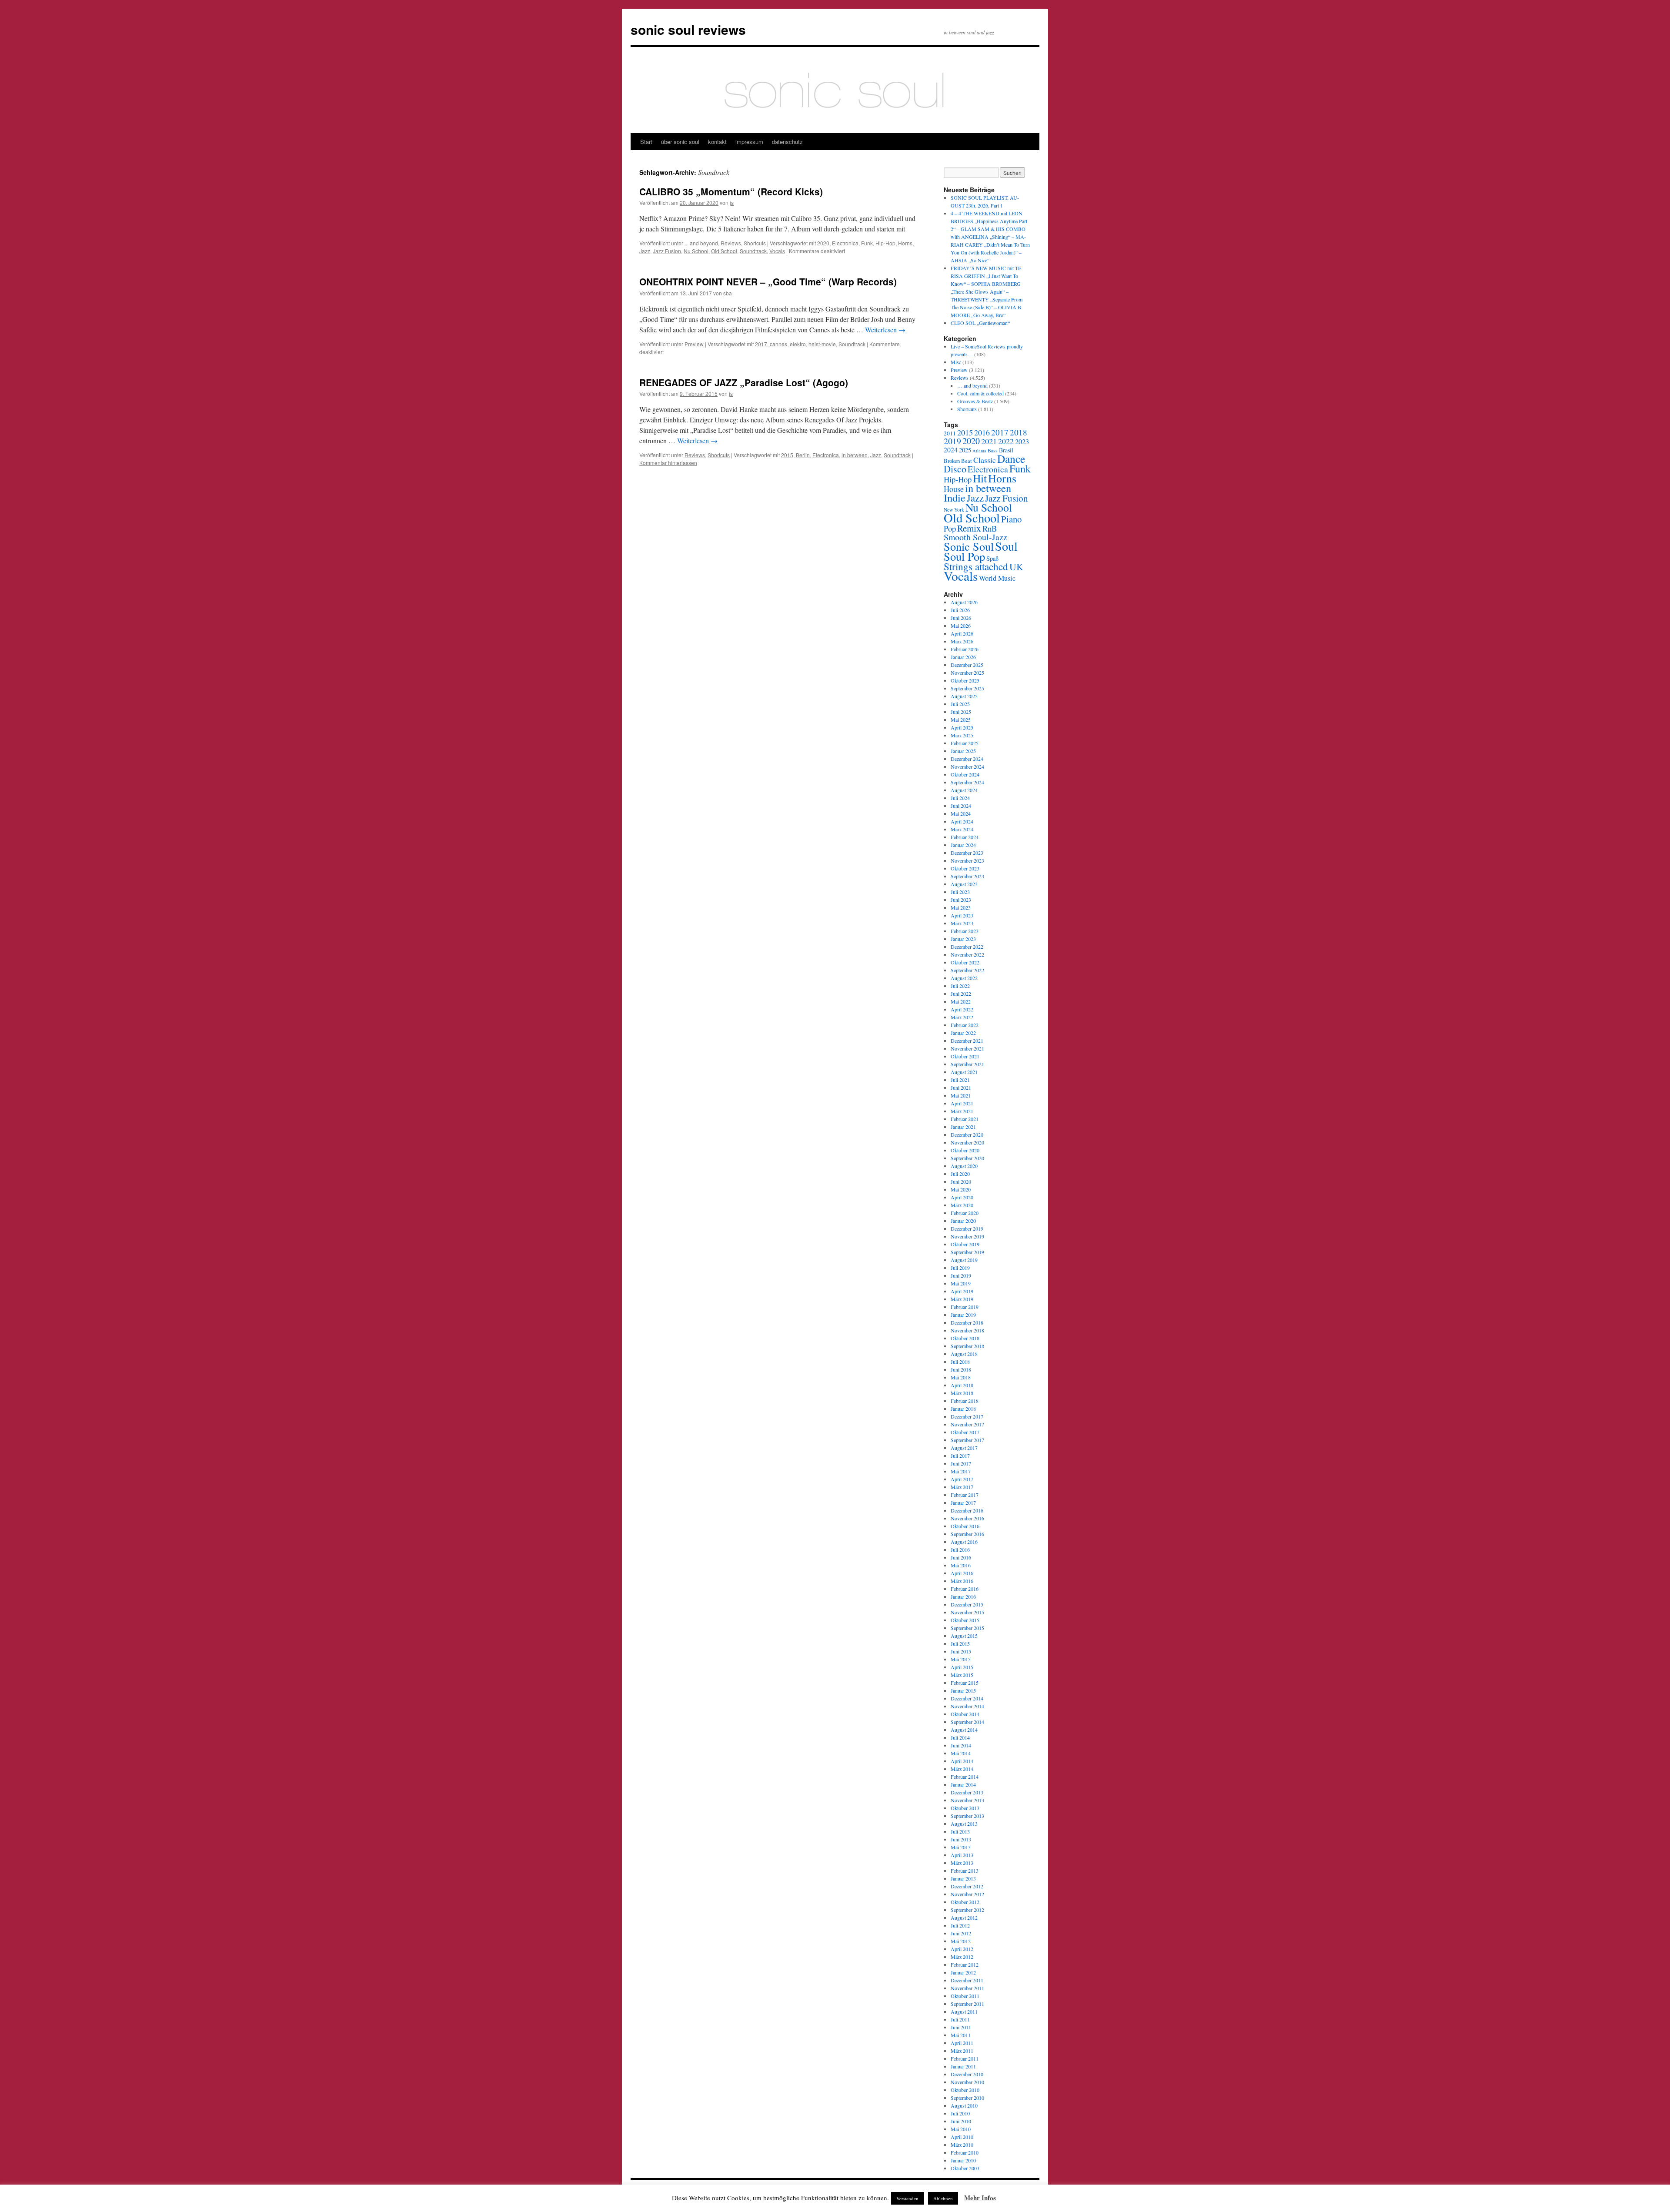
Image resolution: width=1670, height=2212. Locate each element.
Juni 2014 (961, 1745)
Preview (694, 344)
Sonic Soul (969, 546)
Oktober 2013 (965, 1808)
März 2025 (962, 735)
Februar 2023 (965, 931)
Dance (1011, 458)
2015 (787, 455)
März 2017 (962, 1487)
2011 (950, 433)
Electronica (845, 243)
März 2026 (962, 641)
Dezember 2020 (967, 1134)
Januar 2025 (963, 751)
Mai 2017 (961, 1471)
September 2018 (967, 1346)
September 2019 (967, 1252)
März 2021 (962, 1111)
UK (1016, 567)
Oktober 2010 (965, 2090)
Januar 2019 (963, 1315)
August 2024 (964, 790)
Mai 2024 (961, 813)
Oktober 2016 (965, 1526)
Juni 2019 (961, 1275)
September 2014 (967, 1722)
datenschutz (787, 142)
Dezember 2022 (967, 947)
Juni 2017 (961, 1463)
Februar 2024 (965, 837)
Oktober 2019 (965, 1244)
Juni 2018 (961, 1369)
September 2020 (967, 1158)
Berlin (803, 455)
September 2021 (967, 1064)
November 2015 (967, 1612)
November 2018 (967, 1330)
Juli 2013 (960, 1831)
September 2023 (967, 876)
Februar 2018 (965, 1401)
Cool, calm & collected (980, 393)
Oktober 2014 (965, 1714)
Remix (969, 528)
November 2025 (967, 673)
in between (855, 455)
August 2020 (964, 1166)
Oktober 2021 (965, 1056)
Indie (955, 497)
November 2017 (967, 1424)
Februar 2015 (965, 1683)
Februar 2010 (965, 2152)
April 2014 (962, 1761)
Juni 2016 (961, 1557)
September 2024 (967, 782)
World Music (997, 578)
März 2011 (962, 2051)
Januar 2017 (963, 1503)
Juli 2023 (960, 892)
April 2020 (962, 1197)
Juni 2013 (961, 1839)
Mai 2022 (961, 1001)
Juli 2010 (960, 2113)
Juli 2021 (960, 1080)
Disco (955, 469)
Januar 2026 (963, 657)
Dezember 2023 (967, 853)
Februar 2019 (965, 1307)
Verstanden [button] (907, 2198)
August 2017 (964, 1448)
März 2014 (962, 1769)
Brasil (1006, 450)
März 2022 (962, 1017)
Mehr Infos (980, 2198)
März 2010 (962, 2145)
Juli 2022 (960, 986)
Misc (956, 362)
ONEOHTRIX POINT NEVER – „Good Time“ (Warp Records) (768, 281)
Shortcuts (755, 243)
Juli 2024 (960, 798)
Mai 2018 (961, 1377)
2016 (982, 432)
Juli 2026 (960, 610)
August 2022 (964, 978)
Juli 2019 (960, 1268)
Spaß (992, 558)
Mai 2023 (961, 907)
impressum (749, 142)
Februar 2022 (965, 1025)
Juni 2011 (961, 2027)
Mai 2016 (961, 1565)
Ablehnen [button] (943, 2198)
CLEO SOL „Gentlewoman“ (980, 323)
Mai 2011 (961, 2035)
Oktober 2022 (965, 962)
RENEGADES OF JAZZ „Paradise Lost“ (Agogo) (744, 382)
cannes (778, 344)
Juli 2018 (960, 1362)
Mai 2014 (961, 1753)
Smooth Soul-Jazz (975, 537)
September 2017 (967, 1440)
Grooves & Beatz (975, 401)
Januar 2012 (963, 1972)
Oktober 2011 (965, 1996)
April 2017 (962, 1479)
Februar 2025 (965, 743)
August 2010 (964, 2105)
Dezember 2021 (967, 1041)
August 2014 (964, 1730)
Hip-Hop (885, 243)
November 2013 (967, 1800)
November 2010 (967, 2082)
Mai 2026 (961, 626)
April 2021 (962, 1103)
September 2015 (967, 1628)
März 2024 (962, 829)
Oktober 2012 (965, 1902)
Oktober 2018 (965, 1338)
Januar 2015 (963, 1690)
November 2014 (967, 1706)
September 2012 (967, 1910)
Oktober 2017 (965, 1432)
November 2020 (967, 1142)
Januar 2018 (963, 1409)
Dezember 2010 (967, 2074)
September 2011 (967, 2004)
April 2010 (962, 2137)
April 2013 (962, 1855)
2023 (1022, 442)
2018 (1019, 432)
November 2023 (967, 860)
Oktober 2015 (965, 1620)
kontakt (717, 142)
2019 (952, 441)
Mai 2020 (961, 1189)
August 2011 (964, 2011)
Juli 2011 (960, 2019)
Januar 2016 (963, 1596)
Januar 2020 (963, 1221)
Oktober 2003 (965, 2168)
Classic (985, 460)
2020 (823, 243)
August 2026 (964, 602)
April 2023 (962, 915)
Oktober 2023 (965, 868)
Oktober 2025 (965, 680)
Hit (980, 478)
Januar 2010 (963, 2160)
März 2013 (962, 1863)
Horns (905, 243)
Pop (950, 528)
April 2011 (962, 2043)
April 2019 (962, 1291)
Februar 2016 (965, 1589)
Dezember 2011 (967, 1980)
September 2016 (967, 1534)
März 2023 (962, 923)
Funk (867, 243)
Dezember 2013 (967, 1792)
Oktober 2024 (965, 774)
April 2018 (962, 1385)
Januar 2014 (963, 1784)
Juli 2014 (960, 1737)
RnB (990, 528)
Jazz (645, 251)
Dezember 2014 (967, 1698)
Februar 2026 (965, 649)
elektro (798, 344)
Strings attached (976, 566)
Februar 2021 (965, 1119)
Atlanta (979, 451)
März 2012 (962, 1957)
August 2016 (964, 1542)
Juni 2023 (961, 900)
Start (646, 142)
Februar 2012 (965, 1964)
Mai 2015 (961, 1659)
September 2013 (967, 1816)
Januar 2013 (963, 1878)
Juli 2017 (960, 1456)
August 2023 (964, 884)
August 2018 (964, 1354)
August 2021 (964, 1072)
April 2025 (962, 727)
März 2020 (962, 1205)
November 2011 (967, 1988)
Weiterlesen (885, 330)
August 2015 (964, 1636)
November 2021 (967, 1048)
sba (728, 293)
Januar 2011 (963, 2066)
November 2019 (967, 1236)
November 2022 (967, 954)
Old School (724, 251)
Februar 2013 (965, 1871)
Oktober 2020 (965, 1150)
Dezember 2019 (967, 1228)
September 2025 (967, 688)
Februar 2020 (965, 1213)
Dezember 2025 (967, 665)
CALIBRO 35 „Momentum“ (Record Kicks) (731, 191)
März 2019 (962, 1299)
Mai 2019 (961, 1283)
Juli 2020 (960, 1174)
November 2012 (967, 1894)
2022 (1006, 441)
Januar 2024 (963, 845)
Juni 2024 (961, 806)
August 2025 (964, 696)
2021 (989, 441)
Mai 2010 (961, 2129)
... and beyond (701, 243)
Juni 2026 (961, 618)
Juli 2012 (960, 1925)
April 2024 (962, 821)
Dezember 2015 (967, 1604)
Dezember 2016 (967, 1510)
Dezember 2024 (967, 759)
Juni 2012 (961, 1933)
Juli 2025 (960, 704)
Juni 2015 (961, 1651)
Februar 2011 (965, 2058)
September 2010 (967, 2098)
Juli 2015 (960, 1643)
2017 (761, 344)
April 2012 (962, 1949)
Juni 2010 (961, 2121)
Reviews (731, 243)
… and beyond (972, 385)
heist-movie (822, 344)
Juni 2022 (961, 994)
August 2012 (964, 1918)
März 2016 (962, 1581)
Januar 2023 (963, 939)
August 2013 (964, 1824)
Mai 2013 (961, 1847)
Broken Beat (958, 461)
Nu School (696, 251)
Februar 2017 (965, 1495)
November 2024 (967, 766)
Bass (993, 450)
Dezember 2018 (967, 1322)
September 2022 (967, 970)
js (732, 202)
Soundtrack (753, 251)
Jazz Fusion (667, 251)
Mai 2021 (961, 1095)
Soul (1006, 546)
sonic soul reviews (688, 29)
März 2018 (962, 1393)
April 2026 (962, 633)
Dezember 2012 (967, 1886)
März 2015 (962, 1675)
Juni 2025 (961, 712)
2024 (951, 450)
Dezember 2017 (967, 1416)
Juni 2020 (961, 1181)
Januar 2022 (963, 1033)
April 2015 (962, 1667)
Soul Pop (964, 556)
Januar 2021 (963, 1127)
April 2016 (962, 1573)
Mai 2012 (961, 1941)
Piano (1011, 519)
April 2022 (962, 1009)
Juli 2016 (960, 1549)
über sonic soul (680, 142)
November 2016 (967, 1518)
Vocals (777, 251)
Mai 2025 (961, 719)
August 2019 (964, 1260)
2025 (965, 450)
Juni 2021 (961, 1088)
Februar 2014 (965, 1777)
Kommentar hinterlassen (668, 463)
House (954, 489)
